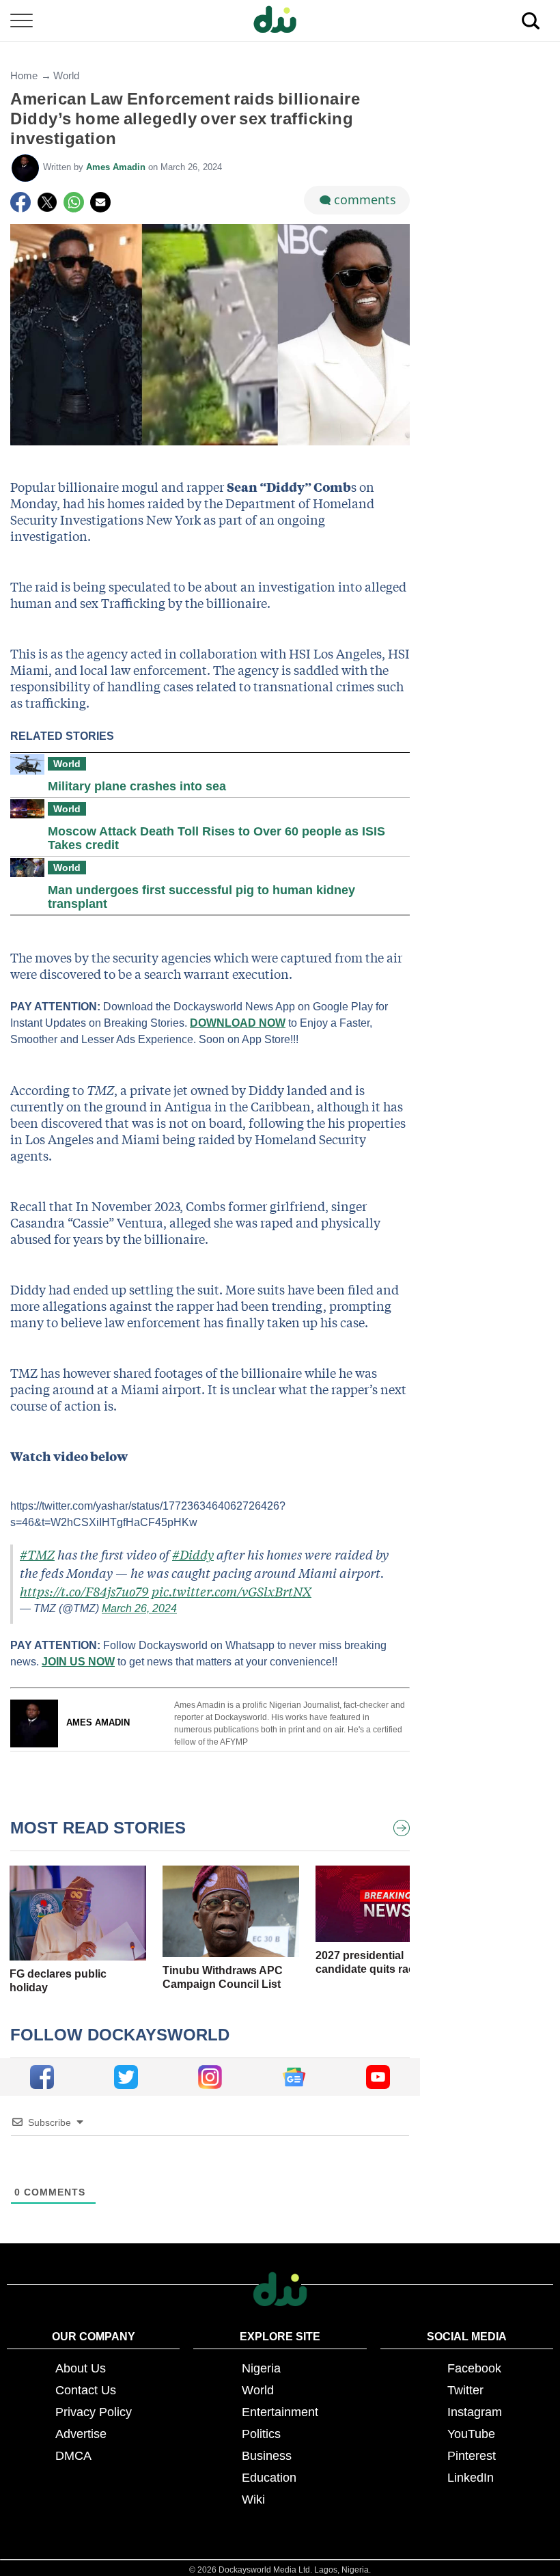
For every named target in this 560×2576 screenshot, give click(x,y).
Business (267, 2456)
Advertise (81, 2434)
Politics (261, 2434)
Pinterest (472, 2456)
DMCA (73, 2456)
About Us (81, 2368)
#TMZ (37, 1554)
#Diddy (193, 1554)
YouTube (471, 2434)
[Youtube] (378, 2077)
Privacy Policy (94, 2412)
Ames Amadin (117, 167)
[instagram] (210, 2077)
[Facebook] (20, 202)
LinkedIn (471, 2478)
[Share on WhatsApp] (74, 202)
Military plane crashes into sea (137, 786)
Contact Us (86, 2390)
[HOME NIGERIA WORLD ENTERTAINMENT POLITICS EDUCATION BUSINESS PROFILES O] (280, 21)
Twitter (465, 2390)
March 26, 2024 (139, 1608)
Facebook (474, 2368)
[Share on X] (47, 202)
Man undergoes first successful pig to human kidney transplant (201, 897)
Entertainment (280, 2412)
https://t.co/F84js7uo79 (84, 1591)
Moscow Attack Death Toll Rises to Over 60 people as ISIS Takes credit (216, 838)
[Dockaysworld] (280, 20)
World (66, 75)
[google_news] (294, 2077)
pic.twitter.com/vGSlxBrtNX (232, 1591)
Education (269, 2478)
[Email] (100, 202)
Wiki (253, 2499)
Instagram (475, 2412)
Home (24, 75)
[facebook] (42, 2077)
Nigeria (261, 2368)
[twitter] (126, 2077)
